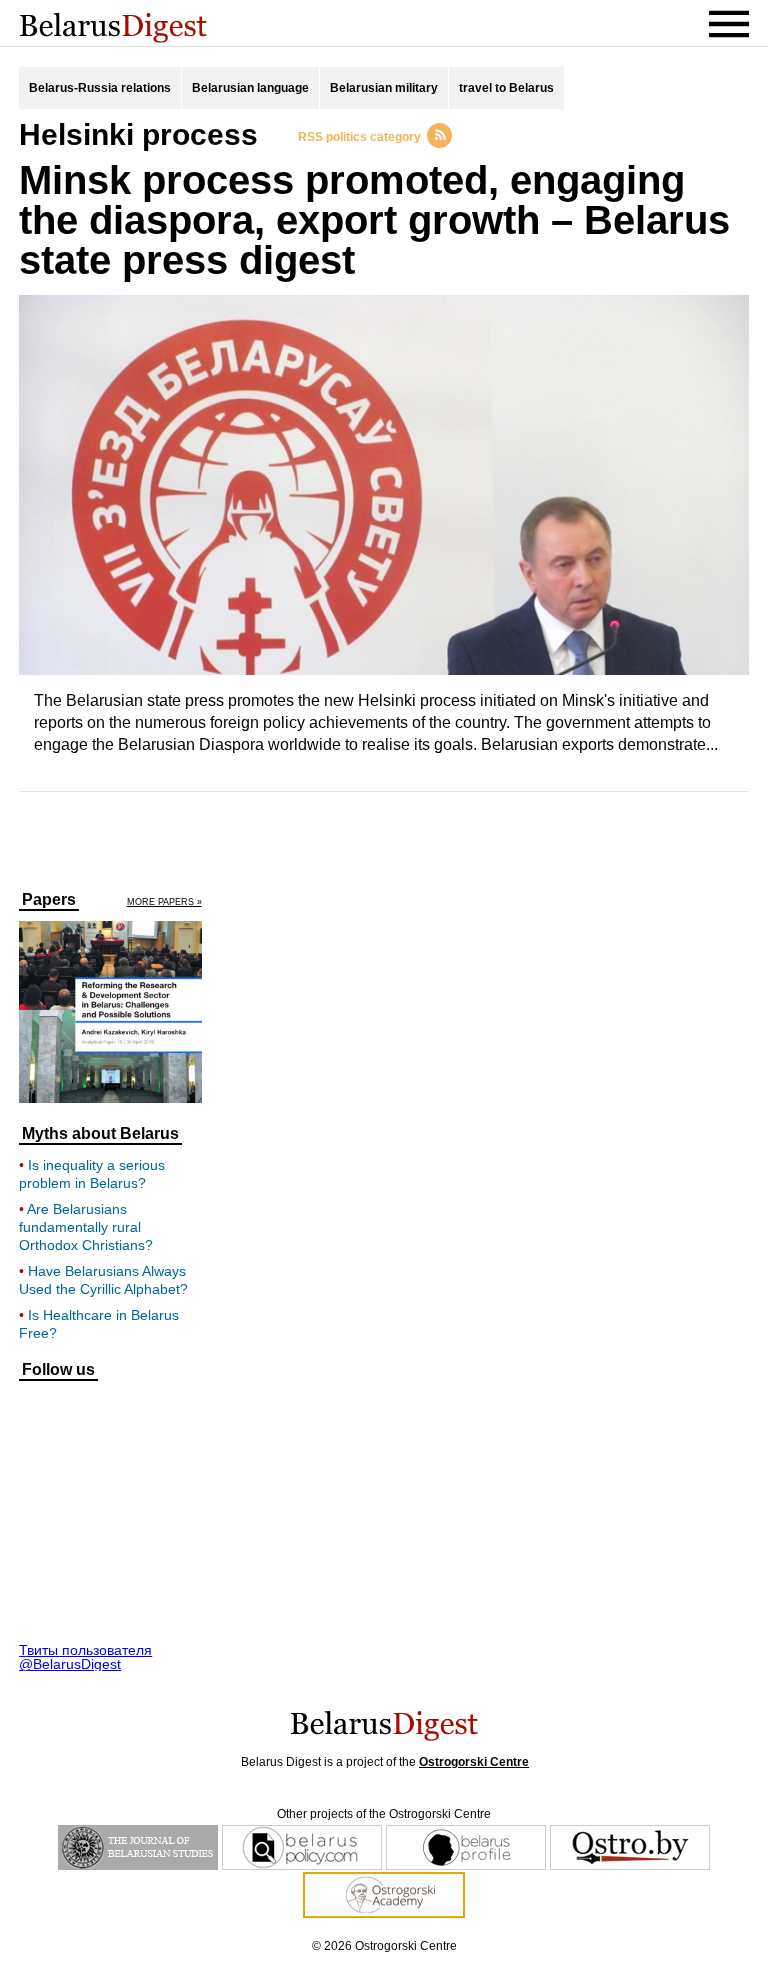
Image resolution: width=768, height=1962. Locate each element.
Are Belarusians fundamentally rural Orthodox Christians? (86, 1227)
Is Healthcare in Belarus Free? (99, 1324)
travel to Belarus (506, 88)
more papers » (164, 902)
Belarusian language (250, 88)
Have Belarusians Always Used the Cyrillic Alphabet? (103, 1280)
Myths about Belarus (100, 1134)
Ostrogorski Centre (474, 1762)
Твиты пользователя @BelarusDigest (85, 1657)
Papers (49, 900)
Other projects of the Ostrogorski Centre (384, 1814)
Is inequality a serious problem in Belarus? (92, 1174)
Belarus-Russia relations (100, 88)
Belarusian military (384, 88)
